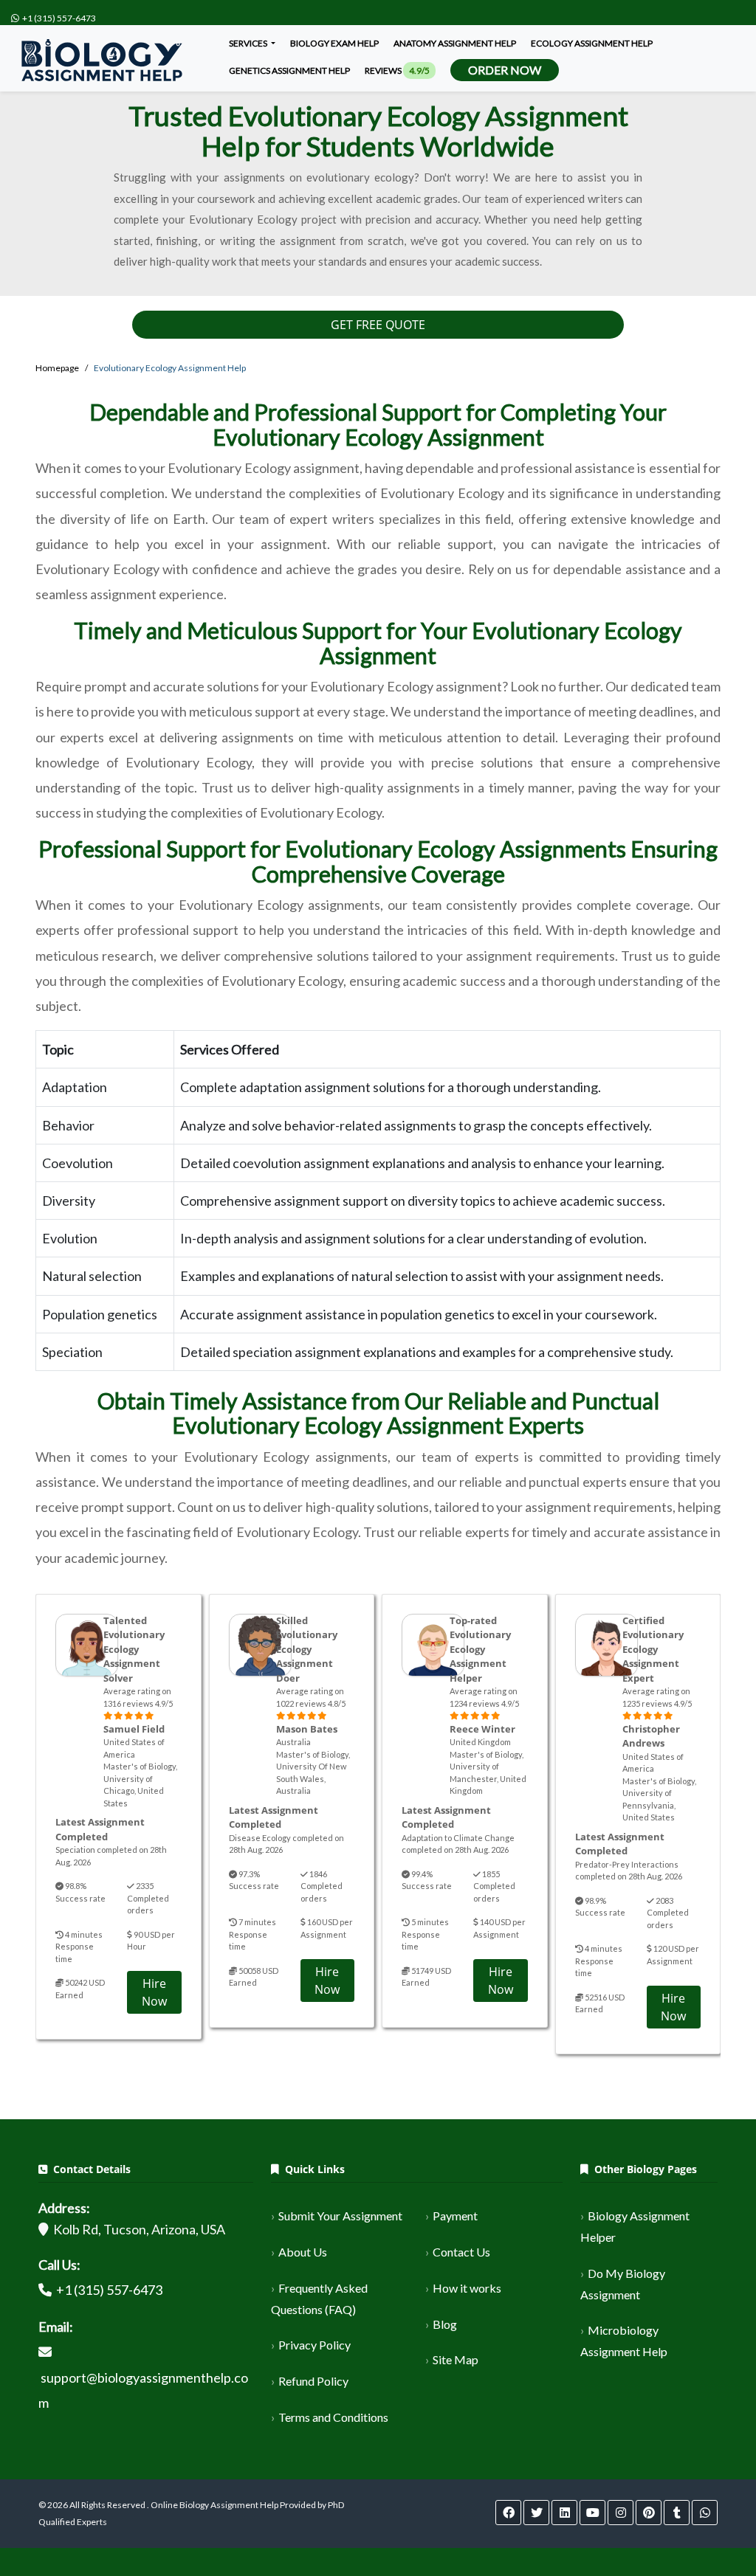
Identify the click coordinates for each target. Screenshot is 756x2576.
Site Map (456, 2359)
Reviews (397, 70)
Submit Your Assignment (340, 2216)
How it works (467, 2288)
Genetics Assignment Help (289, 70)
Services (249, 43)
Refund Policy (313, 2381)
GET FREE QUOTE (378, 325)
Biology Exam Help (334, 43)
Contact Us (461, 2252)
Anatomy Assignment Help (455, 43)
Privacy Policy (315, 2345)
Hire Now (154, 1992)
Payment (455, 2216)
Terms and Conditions (333, 2417)
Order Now (505, 70)
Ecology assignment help (592, 43)
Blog (445, 2324)
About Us (303, 2252)
